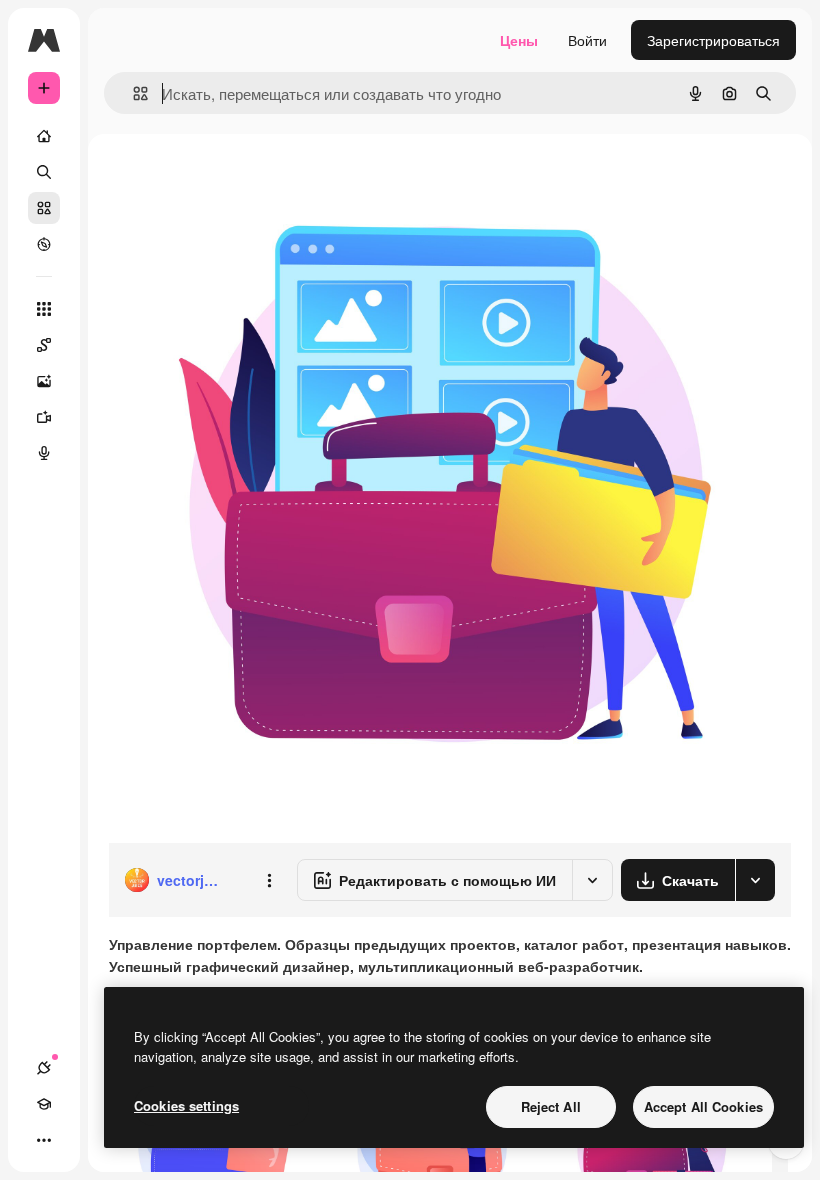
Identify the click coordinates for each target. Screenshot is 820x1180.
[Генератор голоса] (44, 453)
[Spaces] (44, 345)
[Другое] (44, 1140)
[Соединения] (44, 1068)
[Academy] (44, 1104)
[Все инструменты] (44, 309)
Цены (519, 40)
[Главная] (44, 136)
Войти (587, 40)
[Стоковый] (44, 208)
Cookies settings (186, 1105)
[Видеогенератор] (44, 417)
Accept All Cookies (703, 1106)
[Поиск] (44, 172)
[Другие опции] (269, 880)
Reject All (551, 1106)
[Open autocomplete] (132, 93)
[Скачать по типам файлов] (755, 880)
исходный (242, 179)
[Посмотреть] (44, 244)
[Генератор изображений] (44, 381)
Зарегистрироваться (713, 40)
